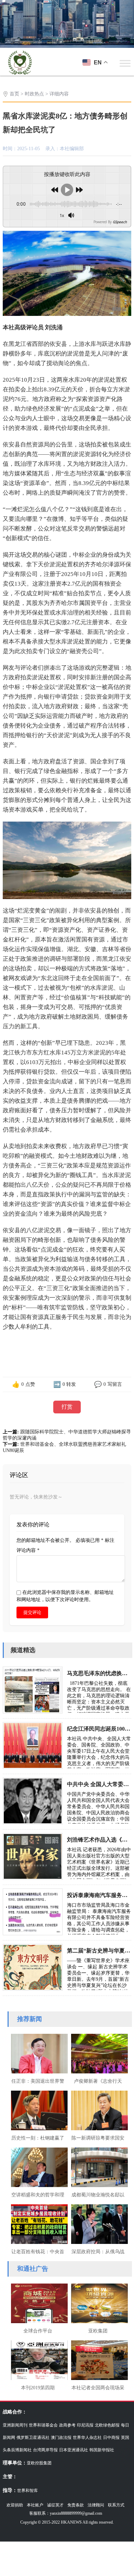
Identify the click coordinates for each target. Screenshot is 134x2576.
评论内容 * (28, 1550)
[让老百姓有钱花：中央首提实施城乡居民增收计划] (38, 2223)
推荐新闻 (30, 2019)
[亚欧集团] (98, 2302)
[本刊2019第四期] (38, 2359)
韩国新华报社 (102, 2450)
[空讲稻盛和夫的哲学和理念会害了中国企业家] (38, 2166)
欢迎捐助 (15, 2505)
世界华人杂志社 (87, 2438)
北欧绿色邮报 (107, 2425)
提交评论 (32, 1612)
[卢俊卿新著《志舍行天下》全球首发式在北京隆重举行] (98, 2053)
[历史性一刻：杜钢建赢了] (38, 2110)
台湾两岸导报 (45, 2450)
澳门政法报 (61, 2438)
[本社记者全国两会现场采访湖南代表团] (98, 2359)
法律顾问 (96, 2505)
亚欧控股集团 (39, 2463)
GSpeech (120, 222)
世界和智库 (27, 2491)
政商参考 (67, 2425)
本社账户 (35, 2505)
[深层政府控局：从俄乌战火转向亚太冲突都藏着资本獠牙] (98, 2223)
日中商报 (111, 2438)
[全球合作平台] (38, 2302)
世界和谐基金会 (43, 2425)
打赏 (67, 1407)
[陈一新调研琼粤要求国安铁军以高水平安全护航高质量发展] (98, 2110)
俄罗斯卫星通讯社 (33, 2438)
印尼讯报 (85, 2425)
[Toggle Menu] (125, 63)
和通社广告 (33, 2269)
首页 (14, 94)
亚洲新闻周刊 (15, 2425)
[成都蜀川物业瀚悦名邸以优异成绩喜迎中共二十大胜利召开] (98, 2166)
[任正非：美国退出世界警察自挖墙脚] (38, 2053)
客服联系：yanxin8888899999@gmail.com (66, 2513)
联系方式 (116, 2505)
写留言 (115, 1384)
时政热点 (34, 94)
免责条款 (76, 2505)
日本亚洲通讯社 (74, 2450)
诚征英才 (55, 2505)
